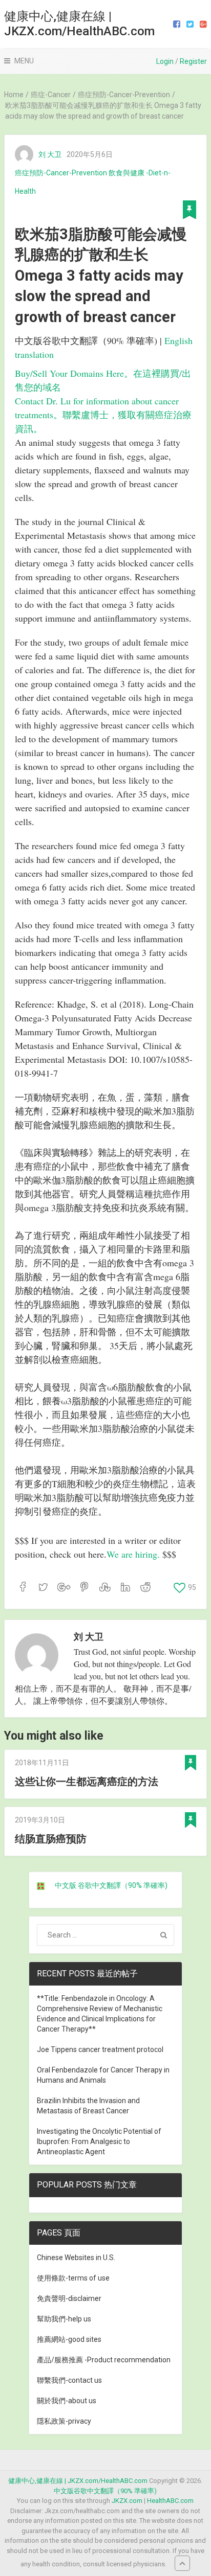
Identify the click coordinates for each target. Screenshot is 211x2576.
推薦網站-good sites (69, 2339)
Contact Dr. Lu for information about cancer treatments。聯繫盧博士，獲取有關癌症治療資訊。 (103, 415)
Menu (24, 61)
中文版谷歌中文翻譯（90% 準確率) (105, 2491)
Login (165, 61)
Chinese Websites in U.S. (76, 2258)
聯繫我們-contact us (69, 2380)
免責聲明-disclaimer (69, 2298)
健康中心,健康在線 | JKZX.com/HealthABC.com (79, 24)
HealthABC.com (170, 2501)
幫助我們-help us (64, 2319)
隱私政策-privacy (64, 2421)
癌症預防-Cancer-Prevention (61, 173)
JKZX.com (127, 2501)
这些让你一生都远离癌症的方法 (87, 1782)
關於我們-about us (67, 2401)
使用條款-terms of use (73, 2278)
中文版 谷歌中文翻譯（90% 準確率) (111, 1885)
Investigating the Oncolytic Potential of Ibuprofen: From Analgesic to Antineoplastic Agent (99, 2141)
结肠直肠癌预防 (51, 1839)
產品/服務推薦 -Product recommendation (104, 2360)
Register (193, 61)
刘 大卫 (50, 154)
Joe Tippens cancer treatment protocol (100, 2049)
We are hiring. (134, 1554)
